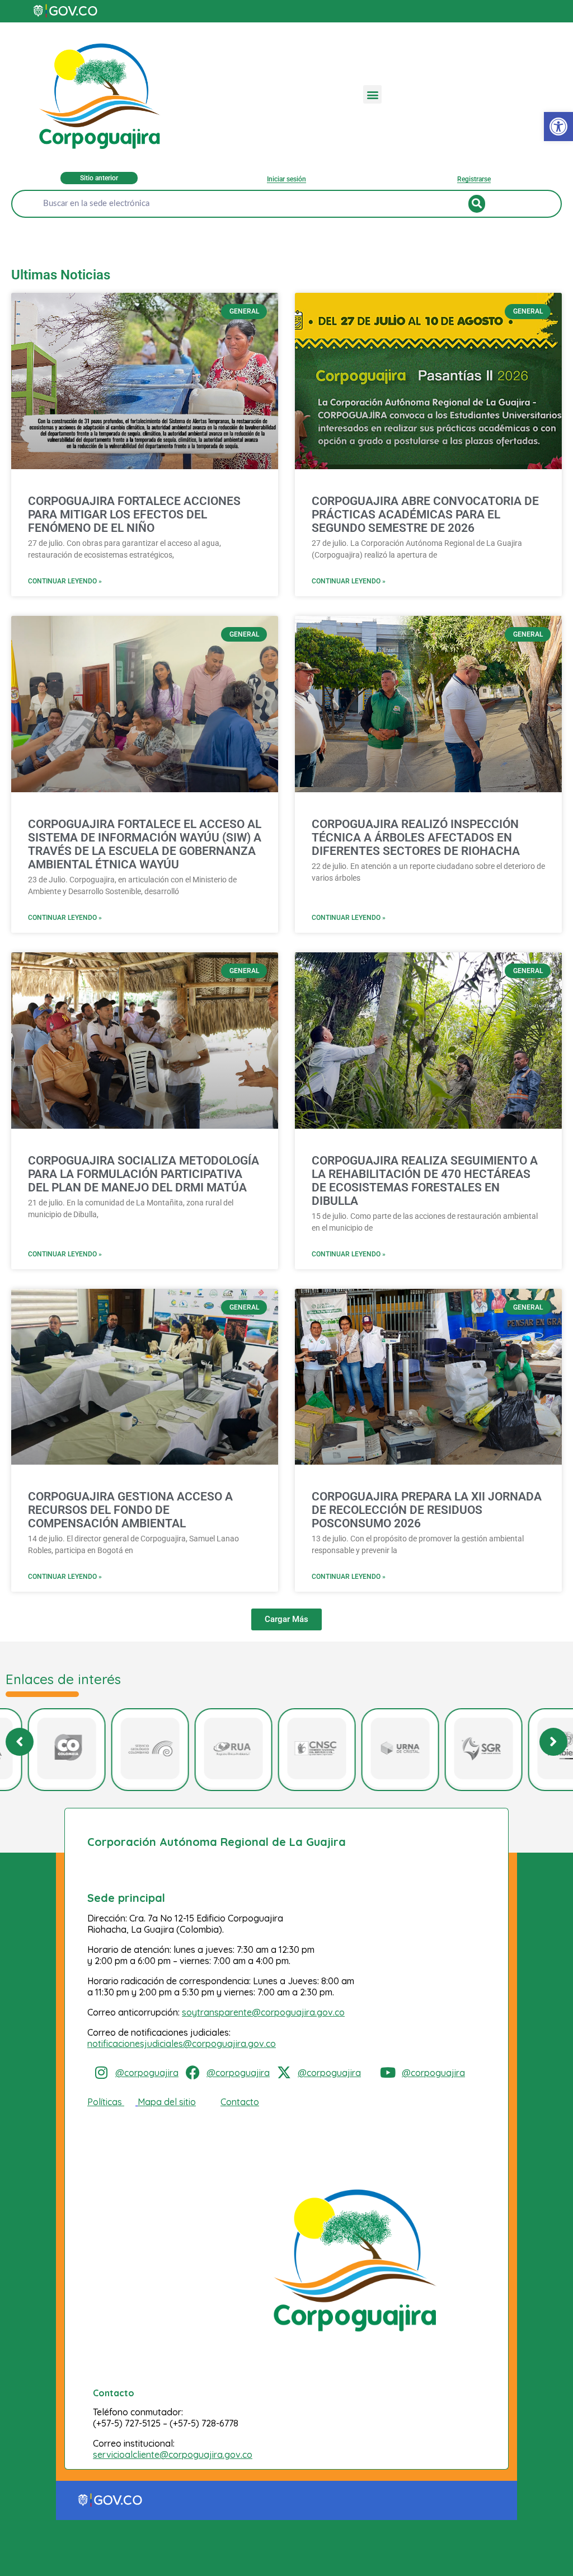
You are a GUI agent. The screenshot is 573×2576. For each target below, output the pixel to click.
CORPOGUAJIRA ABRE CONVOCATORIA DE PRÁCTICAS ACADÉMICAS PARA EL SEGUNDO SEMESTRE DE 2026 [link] (425, 515)
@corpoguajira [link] (147, 2073)
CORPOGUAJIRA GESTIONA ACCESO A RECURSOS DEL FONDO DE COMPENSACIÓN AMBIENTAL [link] (130, 1510)
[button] (372, 94)
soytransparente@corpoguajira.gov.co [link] (263, 2012)
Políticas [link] (105, 2102)
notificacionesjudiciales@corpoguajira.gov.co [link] (182, 2044)
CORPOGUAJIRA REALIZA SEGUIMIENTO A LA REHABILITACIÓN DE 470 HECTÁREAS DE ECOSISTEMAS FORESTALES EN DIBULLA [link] (425, 1181)
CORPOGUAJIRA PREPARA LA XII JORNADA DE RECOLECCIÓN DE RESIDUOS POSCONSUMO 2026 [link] (427, 1510)
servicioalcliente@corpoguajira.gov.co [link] (173, 2455)
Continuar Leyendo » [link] (65, 581)
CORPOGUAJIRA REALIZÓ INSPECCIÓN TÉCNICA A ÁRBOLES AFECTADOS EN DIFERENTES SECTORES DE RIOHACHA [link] (416, 838)
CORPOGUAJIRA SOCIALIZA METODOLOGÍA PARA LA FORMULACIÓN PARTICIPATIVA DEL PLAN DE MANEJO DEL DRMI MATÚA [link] (144, 1174)
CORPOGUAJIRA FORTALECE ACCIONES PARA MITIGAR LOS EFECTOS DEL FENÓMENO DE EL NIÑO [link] (134, 515)
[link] (558, 127)
